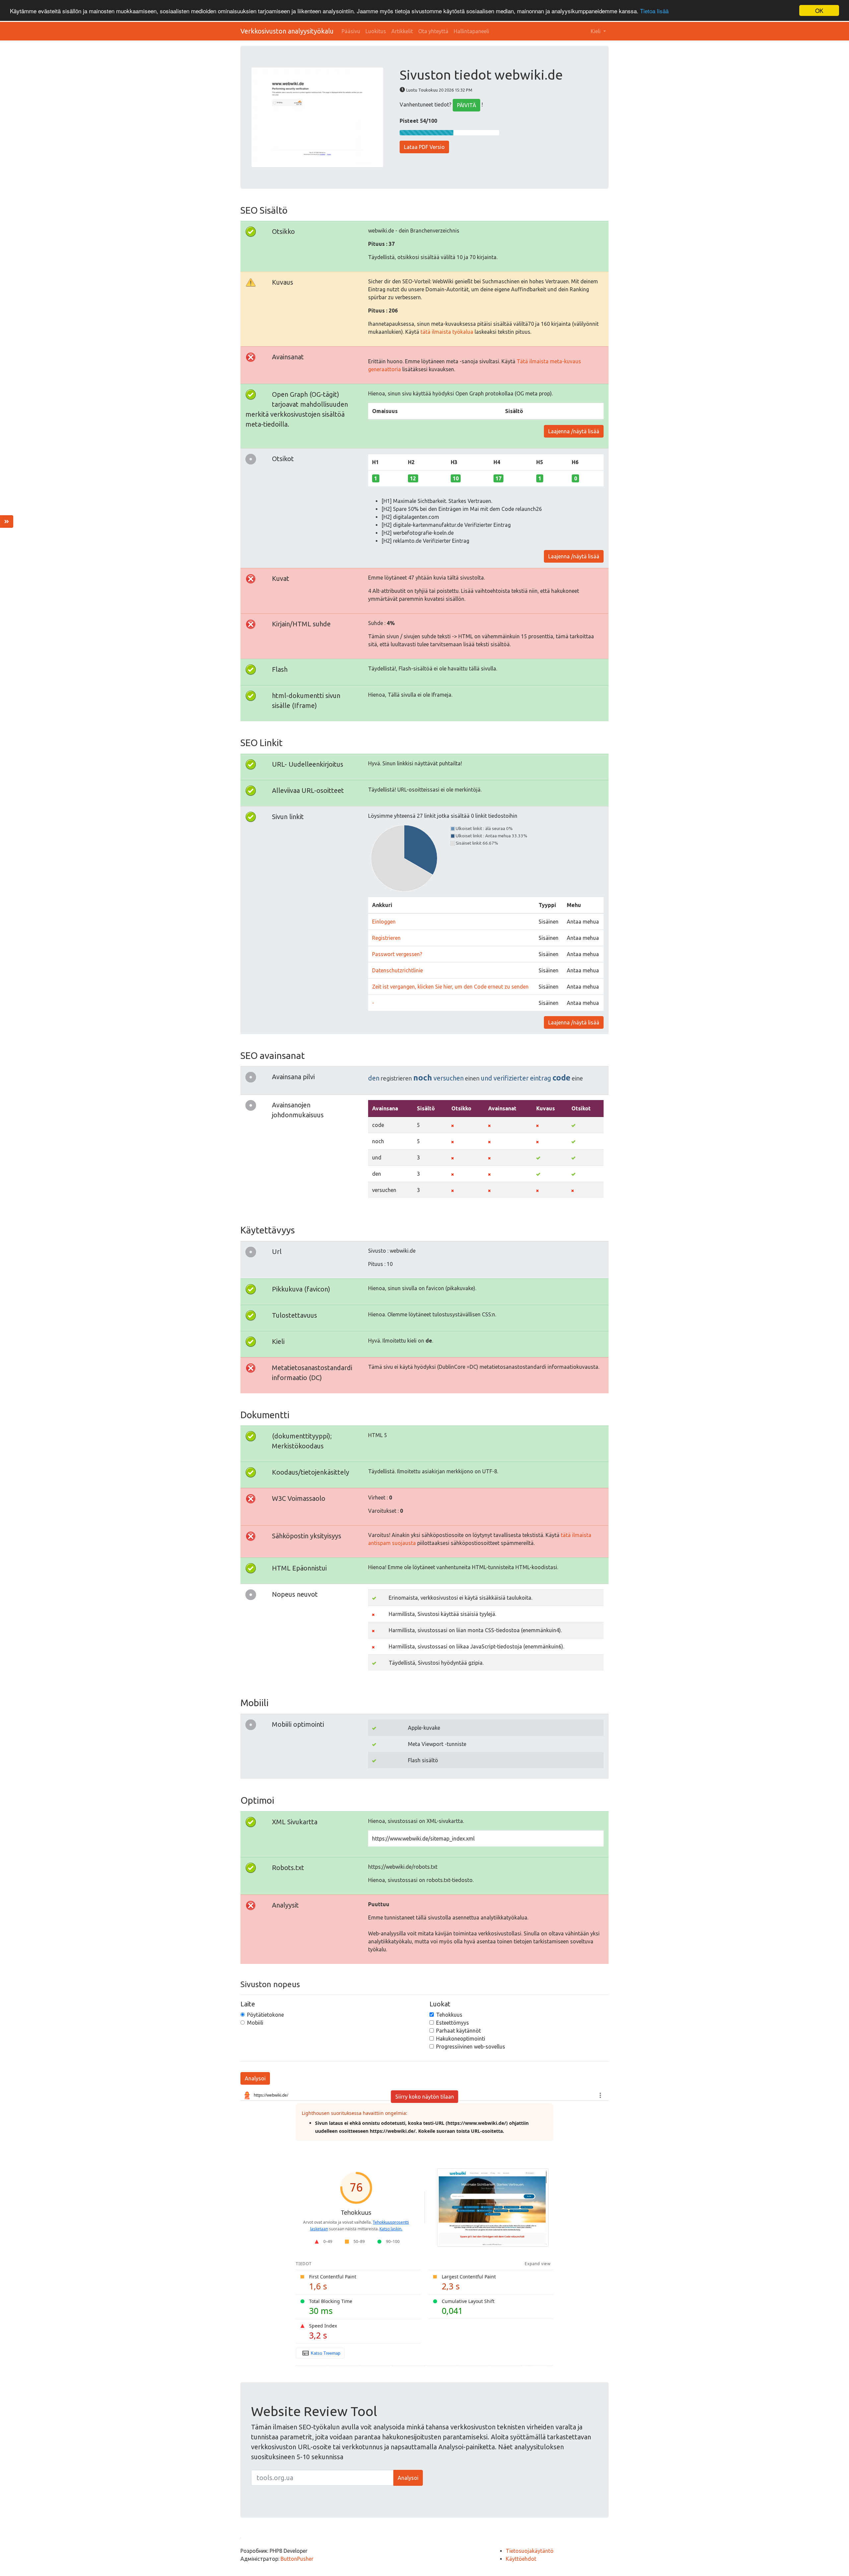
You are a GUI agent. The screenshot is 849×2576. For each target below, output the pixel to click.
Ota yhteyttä (433, 31)
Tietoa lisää (654, 11)
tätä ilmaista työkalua (447, 332)
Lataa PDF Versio (424, 147)
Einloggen (384, 922)
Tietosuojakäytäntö (530, 2551)
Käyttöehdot (521, 2559)
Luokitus (376, 31)
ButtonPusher (297, 2559)
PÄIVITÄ (466, 105)
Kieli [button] (596, 31)
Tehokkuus (449, 2015)
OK (819, 10)
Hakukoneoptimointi (461, 2039)
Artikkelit (402, 31)
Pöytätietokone (265, 2015)
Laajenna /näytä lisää (574, 431)
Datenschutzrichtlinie (397, 970)
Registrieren (386, 938)
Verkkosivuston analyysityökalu (287, 31)
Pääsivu (351, 31)
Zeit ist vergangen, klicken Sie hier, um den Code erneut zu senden (450, 987)
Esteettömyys (453, 2023)
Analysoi (255, 2078)
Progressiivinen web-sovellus (471, 2047)
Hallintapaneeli (471, 31)
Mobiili (255, 2023)
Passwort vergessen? (397, 954)
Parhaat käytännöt (458, 2031)
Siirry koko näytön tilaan (425, 2097)
